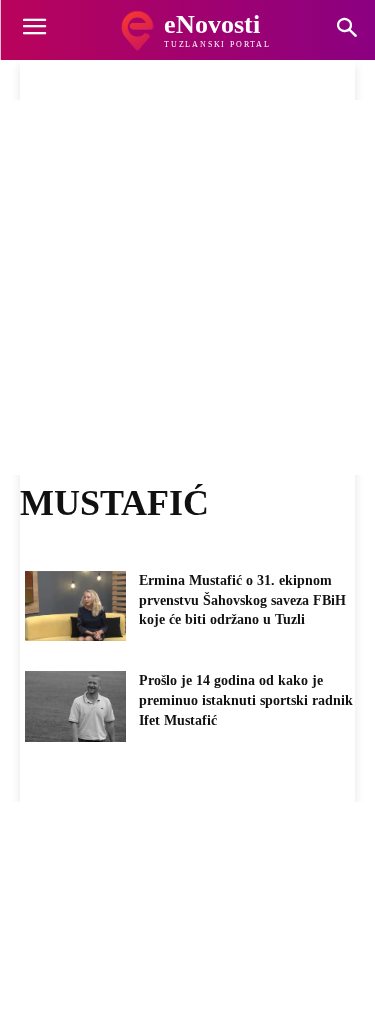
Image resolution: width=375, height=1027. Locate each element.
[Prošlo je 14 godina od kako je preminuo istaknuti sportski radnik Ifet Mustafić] (75, 706)
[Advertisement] (187, 287)
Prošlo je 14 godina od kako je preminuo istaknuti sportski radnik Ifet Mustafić (246, 700)
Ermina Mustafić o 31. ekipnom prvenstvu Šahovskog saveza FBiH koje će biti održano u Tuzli (242, 600)
